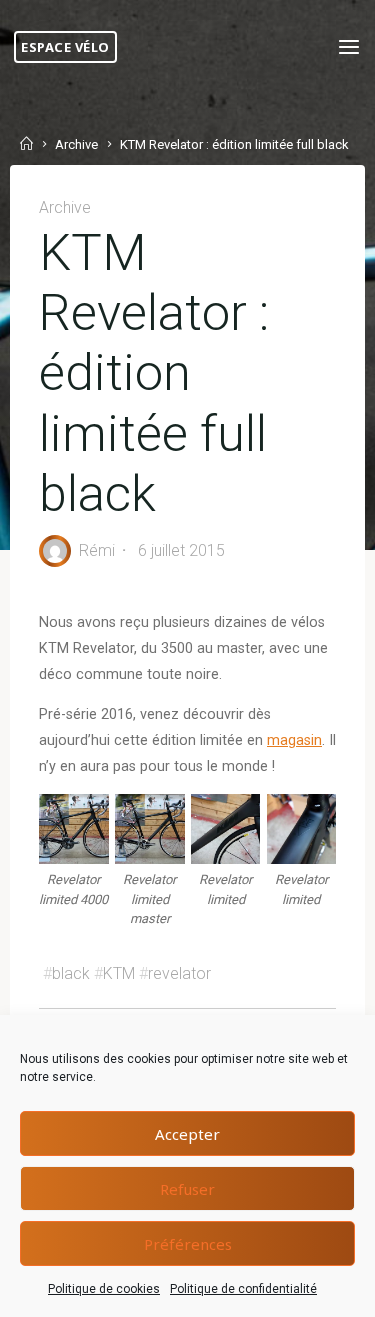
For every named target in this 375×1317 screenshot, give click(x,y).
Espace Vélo (65, 47)
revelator (179, 973)
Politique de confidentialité (243, 1289)
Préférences (188, 1244)
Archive (76, 145)
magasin (294, 740)
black (71, 973)
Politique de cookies (104, 1289)
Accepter (187, 1134)
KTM (119, 973)
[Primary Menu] (349, 47)
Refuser (187, 1189)
